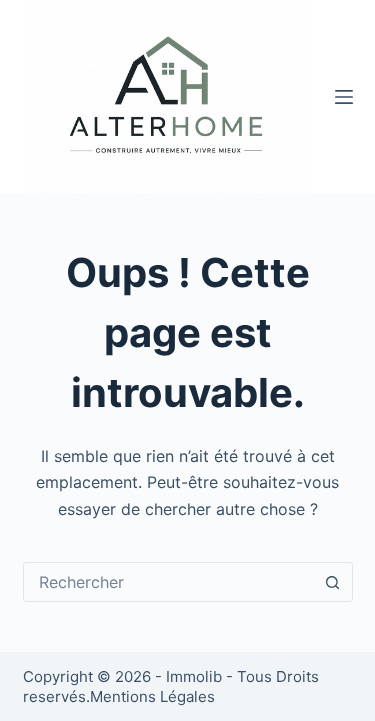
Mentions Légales (152, 696)
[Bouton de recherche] (333, 582)
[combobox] (169, 582)
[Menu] (344, 97)
